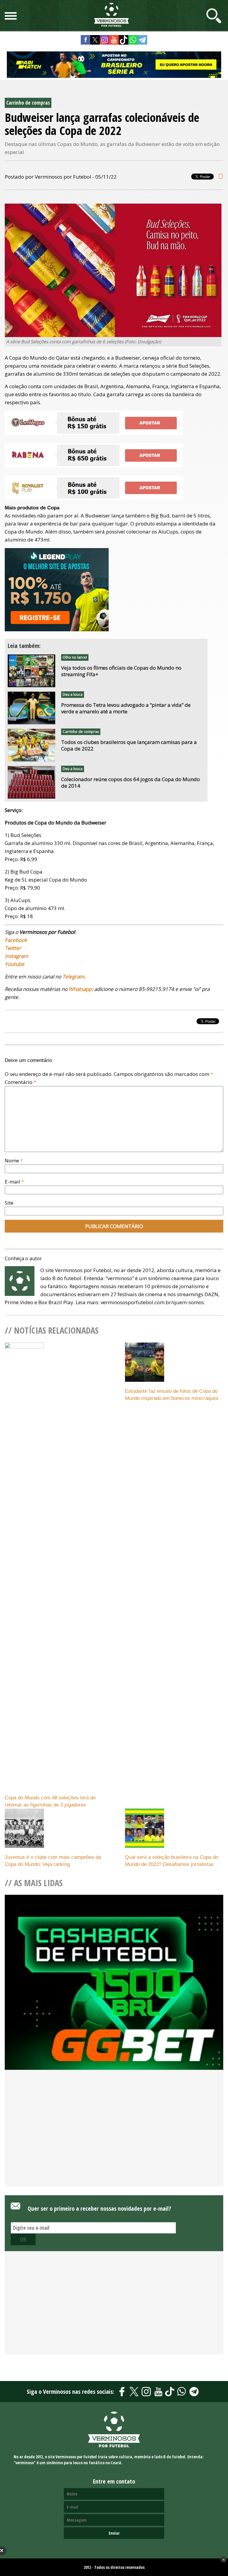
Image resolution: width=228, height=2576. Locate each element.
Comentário (20, 1082)
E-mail (14, 1182)
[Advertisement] (114, 2138)
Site (9, 1203)
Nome (14, 1160)
